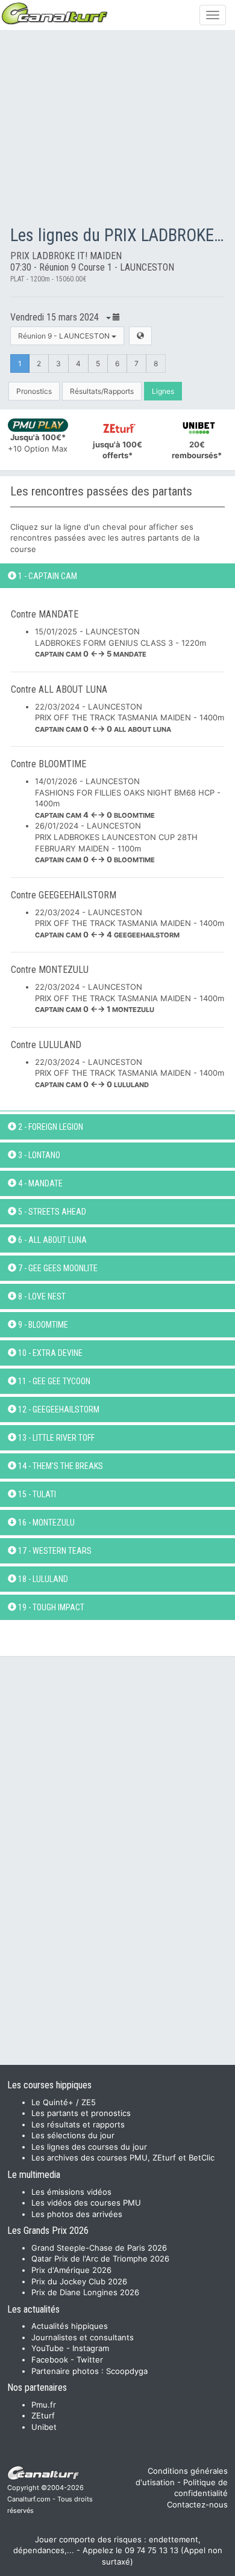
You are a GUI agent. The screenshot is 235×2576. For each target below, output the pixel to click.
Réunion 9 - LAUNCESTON (65, 336)
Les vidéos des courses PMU (86, 2203)
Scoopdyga (127, 2371)
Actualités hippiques (70, 2326)
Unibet (44, 2427)
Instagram (91, 2348)
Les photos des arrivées (77, 2214)
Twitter (90, 2360)
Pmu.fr (44, 2405)
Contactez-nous (197, 2504)
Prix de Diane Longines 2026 (85, 2292)
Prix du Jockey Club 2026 (79, 2281)
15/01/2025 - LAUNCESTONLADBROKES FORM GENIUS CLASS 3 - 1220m (121, 642)
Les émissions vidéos (71, 2192)
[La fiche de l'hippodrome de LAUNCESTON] (140, 336)
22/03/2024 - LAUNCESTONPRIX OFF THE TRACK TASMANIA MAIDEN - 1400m (130, 718)
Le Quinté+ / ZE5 (64, 2102)
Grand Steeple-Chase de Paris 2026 (99, 2248)
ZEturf (43, 2415)
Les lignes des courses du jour (89, 2147)
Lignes (163, 391)
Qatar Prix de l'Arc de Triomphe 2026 (100, 2259)
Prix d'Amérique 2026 (71, 2270)
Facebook (50, 2360)
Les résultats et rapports (78, 2124)
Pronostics (34, 391)
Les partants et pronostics (81, 2113)
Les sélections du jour (73, 2135)
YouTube (48, 2348)
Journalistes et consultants (83, 2337)
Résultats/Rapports (102, 391)
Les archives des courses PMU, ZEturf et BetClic (123, 2157)
